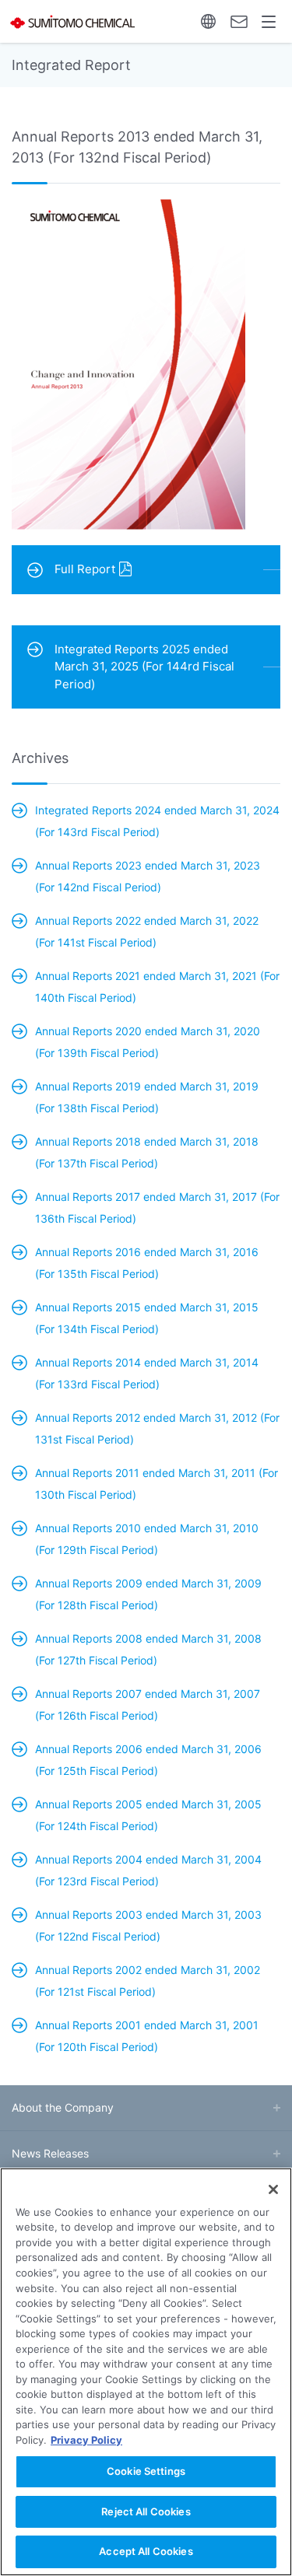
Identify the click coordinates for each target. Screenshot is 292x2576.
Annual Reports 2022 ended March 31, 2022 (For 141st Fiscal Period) (147, 931)
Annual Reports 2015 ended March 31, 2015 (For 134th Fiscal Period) (147, 1318)
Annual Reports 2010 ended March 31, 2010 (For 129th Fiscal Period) (147, 1539)
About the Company (63, 2107)
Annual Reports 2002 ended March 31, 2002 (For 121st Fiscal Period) (148, 1981)
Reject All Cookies (146, 2511)
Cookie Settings (146, 2471)
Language (208, 21)
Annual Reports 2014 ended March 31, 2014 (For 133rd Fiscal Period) (147, 1373)
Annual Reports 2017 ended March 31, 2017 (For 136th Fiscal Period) (157, 1207)
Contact (239, 21)
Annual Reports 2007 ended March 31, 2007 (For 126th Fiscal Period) (148, 1704)
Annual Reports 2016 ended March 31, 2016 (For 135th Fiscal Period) (147, 1263)
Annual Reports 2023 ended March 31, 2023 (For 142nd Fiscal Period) (148, 876)
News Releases (50, 2153)
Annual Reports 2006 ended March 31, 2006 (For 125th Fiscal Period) (148, 1760)
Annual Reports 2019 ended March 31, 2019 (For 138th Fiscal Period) (147, 1097)
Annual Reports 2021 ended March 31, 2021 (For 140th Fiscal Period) (157, 987)
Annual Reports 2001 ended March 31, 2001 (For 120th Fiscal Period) (147, 2036)
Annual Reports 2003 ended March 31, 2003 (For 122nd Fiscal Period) (148, 1925)
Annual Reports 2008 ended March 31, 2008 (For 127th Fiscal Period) (148, 1649)
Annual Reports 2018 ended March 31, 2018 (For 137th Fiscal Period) (147, 1152)
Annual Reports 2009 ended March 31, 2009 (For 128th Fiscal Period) (148, 1594)
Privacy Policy (86, 2440)
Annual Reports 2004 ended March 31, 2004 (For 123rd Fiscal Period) (148, 1870)
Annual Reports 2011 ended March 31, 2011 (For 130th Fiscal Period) (157, 1484)
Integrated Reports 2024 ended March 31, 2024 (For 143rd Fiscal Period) (157, 821)
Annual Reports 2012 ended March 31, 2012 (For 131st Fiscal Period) (157, 1428)
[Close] (273, 2189)
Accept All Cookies (146, 2551)
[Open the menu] (269, 21)
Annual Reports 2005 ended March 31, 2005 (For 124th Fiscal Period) (148, 1815)
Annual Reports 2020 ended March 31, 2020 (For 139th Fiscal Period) (148, 1042)
